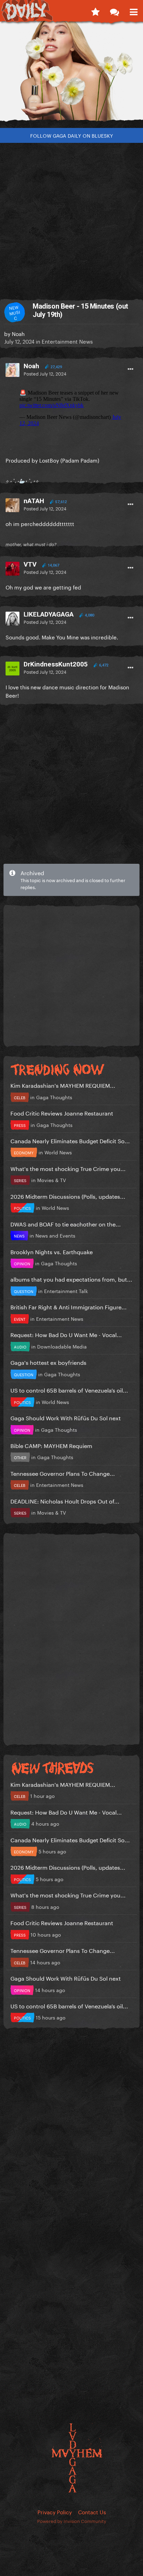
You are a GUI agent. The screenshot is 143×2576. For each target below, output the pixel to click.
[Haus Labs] (71, 74)
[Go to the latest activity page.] (95, 10)
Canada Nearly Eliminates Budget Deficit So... (70, 1140)
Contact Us (92, 2512)
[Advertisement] (71, 218)
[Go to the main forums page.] (114, 10)
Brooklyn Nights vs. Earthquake (52, 1251)
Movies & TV (52, 1180)
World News (58, 1152)
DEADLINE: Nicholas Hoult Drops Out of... (65, 1501)
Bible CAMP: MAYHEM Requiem (51, 1445)
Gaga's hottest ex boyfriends (48, 1362)
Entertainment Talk (66, 1291)
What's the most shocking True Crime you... (68, 1168)
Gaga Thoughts (54, 1097)
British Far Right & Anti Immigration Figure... (69, 1306)
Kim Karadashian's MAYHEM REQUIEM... (63, 1085)
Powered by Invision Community (72, 2521)
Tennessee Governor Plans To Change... (63, 1473)
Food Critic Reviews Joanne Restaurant (62, 1113)
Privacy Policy (55, 2512)
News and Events (55, 1235)
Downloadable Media (62, 1346)
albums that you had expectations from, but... (71, 1279)
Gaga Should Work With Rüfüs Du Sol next (66, 1417)
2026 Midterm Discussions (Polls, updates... (68, 1196)
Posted (45, 373)
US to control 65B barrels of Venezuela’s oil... (69, 1390)
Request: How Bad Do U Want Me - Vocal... (66, 1334)
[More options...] (131, 369)
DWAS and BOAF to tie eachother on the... (66, 1224)
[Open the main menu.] (133, 10)
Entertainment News (67, 341)
